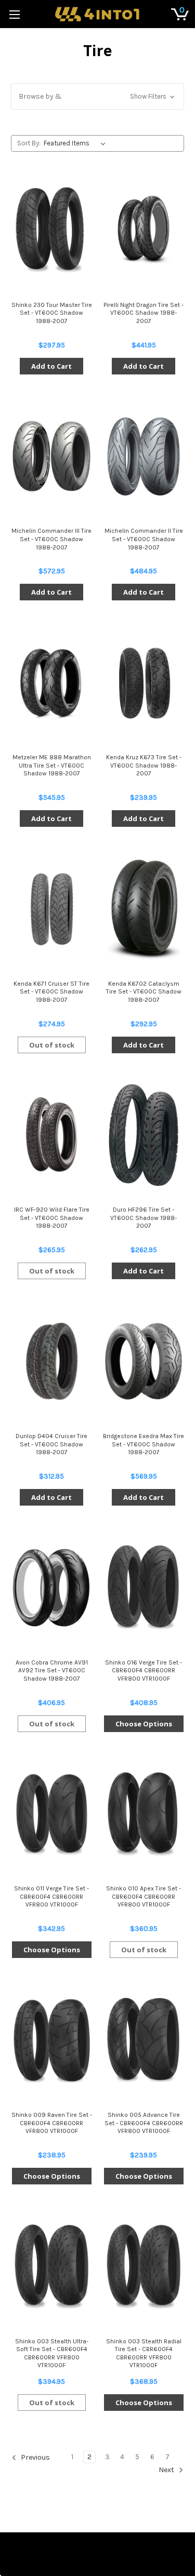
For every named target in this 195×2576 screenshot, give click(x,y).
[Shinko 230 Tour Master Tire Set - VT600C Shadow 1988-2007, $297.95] (51, 230)
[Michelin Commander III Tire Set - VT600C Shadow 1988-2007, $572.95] (51, 457)
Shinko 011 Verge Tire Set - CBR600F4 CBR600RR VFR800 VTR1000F (51, 1896)
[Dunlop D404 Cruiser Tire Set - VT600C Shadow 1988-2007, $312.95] (51, 1361)
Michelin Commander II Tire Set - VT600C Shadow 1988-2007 (144, 539)
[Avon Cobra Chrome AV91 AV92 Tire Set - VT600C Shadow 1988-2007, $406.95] (51, 1588)
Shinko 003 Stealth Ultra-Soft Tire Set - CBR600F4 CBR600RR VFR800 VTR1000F (52, 2353)
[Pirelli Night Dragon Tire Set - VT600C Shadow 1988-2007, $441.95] (144, 230)
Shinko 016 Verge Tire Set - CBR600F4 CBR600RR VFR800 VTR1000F (144, 1671)
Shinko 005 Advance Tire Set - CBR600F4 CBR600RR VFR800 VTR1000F (144, 2123)
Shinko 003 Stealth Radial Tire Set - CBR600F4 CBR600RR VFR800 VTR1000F (144, 2353)
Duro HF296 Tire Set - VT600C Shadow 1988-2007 (144, 1218)
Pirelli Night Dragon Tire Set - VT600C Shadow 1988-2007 (144, 313)
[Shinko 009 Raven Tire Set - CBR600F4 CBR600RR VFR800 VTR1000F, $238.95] (51, 2040)
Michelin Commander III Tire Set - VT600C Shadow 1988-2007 (51, 539)
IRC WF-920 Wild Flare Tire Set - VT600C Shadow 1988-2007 (52, 1218)
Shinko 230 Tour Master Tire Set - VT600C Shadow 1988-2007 (52, 313)
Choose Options (144, 1724)
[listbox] (77, 143)
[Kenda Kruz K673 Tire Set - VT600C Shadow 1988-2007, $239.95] (144, 682)
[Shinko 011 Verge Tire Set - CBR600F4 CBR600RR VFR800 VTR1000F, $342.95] (51, 1814)
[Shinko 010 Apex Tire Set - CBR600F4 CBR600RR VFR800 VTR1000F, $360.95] (144, 1814)
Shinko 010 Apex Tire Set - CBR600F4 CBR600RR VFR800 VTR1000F (144, 1896)
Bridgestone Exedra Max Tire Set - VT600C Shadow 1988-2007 (144, 1444)
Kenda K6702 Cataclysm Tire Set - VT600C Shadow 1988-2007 (144, 992)
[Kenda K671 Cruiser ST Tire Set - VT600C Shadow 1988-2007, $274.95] (51, 909)
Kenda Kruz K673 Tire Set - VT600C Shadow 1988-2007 (144, 765)
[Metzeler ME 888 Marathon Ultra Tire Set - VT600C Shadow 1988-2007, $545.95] (51, 682)
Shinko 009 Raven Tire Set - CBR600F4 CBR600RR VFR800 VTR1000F (52, 2123)
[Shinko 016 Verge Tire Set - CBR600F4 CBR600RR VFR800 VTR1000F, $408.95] (144, 1588)
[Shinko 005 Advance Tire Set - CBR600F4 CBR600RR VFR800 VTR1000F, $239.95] (144, 2040)
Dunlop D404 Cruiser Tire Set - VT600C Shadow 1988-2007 (51, 1444)
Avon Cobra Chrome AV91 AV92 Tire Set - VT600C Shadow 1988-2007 (52, 1671)
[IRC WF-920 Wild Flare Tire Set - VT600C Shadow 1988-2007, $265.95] (51, 1135)
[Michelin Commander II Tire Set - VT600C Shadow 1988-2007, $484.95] (144, 457)
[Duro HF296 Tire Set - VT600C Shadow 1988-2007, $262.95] (144, 1135)
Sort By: (29, 143)
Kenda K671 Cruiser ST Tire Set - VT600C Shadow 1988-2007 (51, 992)
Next (167, 2470)
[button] (97, 96)
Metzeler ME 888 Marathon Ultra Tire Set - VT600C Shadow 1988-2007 (52, 765)
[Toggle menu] (14, 14)
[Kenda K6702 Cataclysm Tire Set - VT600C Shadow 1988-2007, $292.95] (144, 909)
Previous (35, 2457)
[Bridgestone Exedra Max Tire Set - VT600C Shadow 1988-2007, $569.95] (144, 1361)
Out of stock (52, 1045)
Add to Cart (51, 366)
